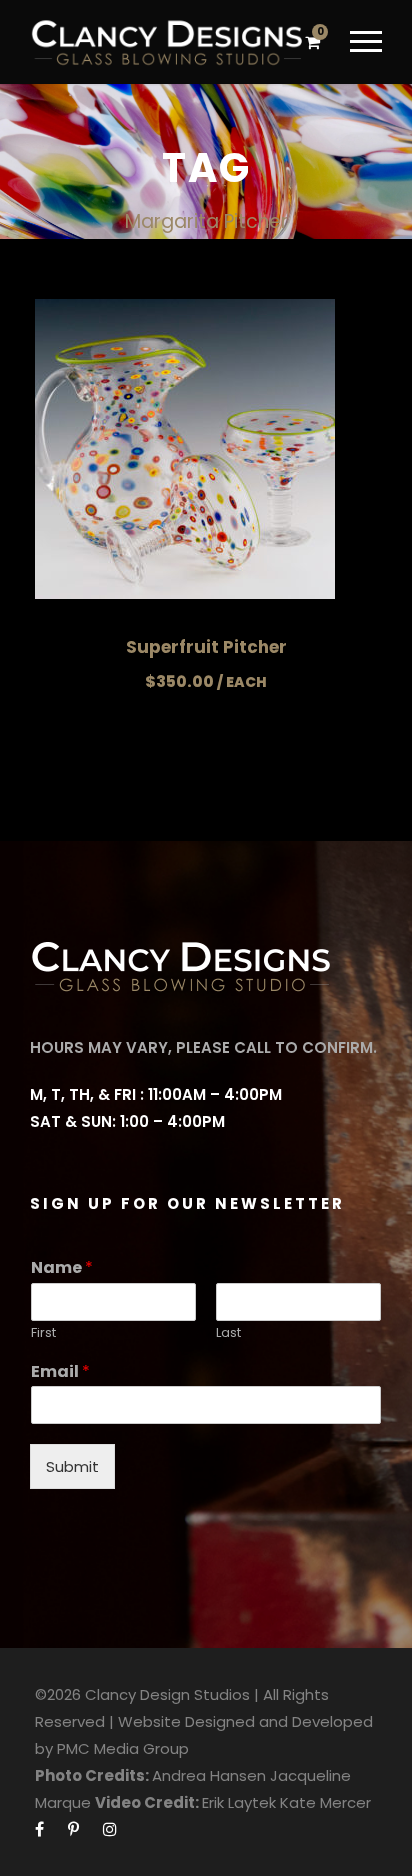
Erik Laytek (239, 1802)
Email (60, 1372)
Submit (72, 1466)
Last (228, 1333)
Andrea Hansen (209, 1775)
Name (62, 1268)
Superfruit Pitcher (206, 647)
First (43, 1333)
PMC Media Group (123, 1748)
